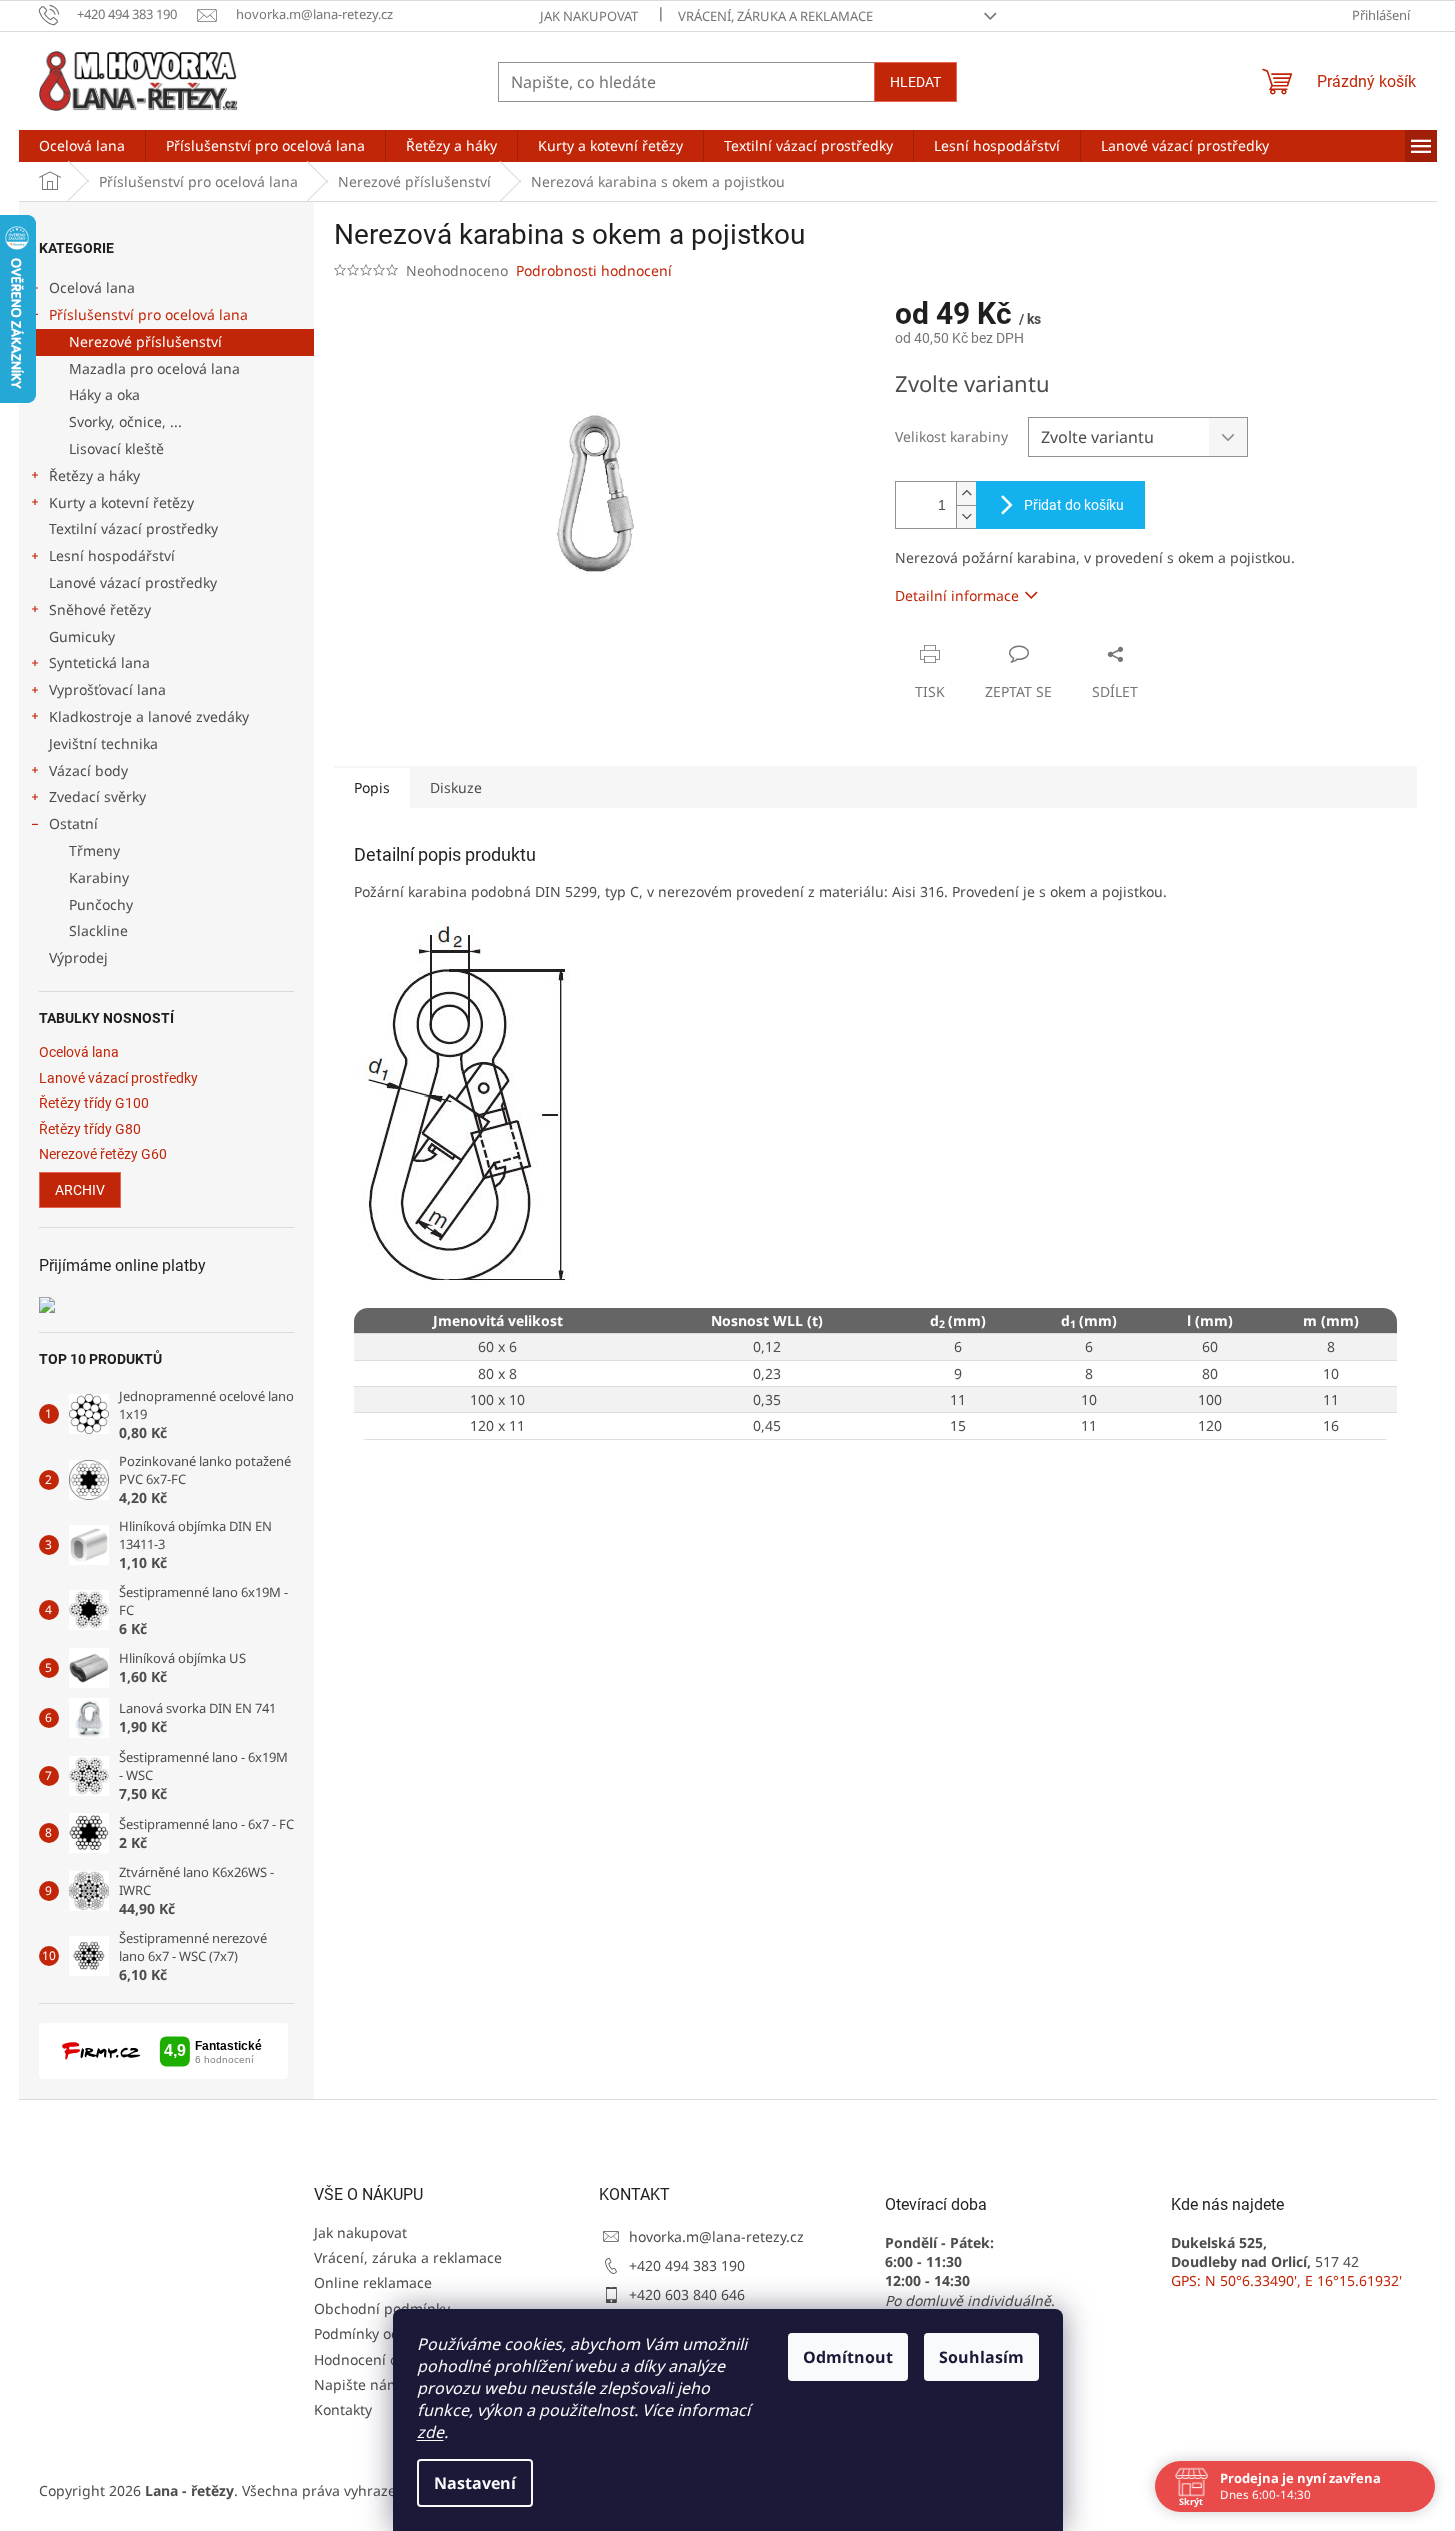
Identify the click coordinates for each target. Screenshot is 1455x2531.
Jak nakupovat (589, 16)
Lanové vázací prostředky (133, 582)
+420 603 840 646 (687, 2294)
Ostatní (73, 823)
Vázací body (88, 770)
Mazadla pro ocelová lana (154, 368)
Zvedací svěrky (97, 796)
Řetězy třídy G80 (90, 1129)
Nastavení (475, 2483)
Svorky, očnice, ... (125, 421)
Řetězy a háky (94, 475)
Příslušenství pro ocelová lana (148, 314)
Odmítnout (848, 2357)
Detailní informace (957, 595)
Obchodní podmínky (382, 2308)
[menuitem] (82, 146)
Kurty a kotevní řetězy (121, 502)
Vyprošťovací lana (107, 689)
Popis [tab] (372, 787)
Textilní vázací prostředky (133, 528)
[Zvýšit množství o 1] (966, 493)
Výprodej (78, 957)
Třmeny (94, 850)
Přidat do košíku (1074, 505)
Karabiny (99, 877)
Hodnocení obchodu (381, 2359)
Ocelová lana (92, 287)
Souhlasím (981, 2357)
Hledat (915, 82)
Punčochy (101, 904)
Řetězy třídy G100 (94, 1103)
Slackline (98, 930)
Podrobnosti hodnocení (594, 270)
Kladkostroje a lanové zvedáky (149, 716)
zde (430, 2432)
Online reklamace (373, 2282)
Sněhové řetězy (100, 609)
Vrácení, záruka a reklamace (775, 16)
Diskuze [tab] (456, 787)
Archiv (80, 1190)
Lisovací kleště (116, 448)
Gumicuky (82, 636)
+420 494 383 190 (687, 2265)
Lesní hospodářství (112, 555)
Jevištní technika (103, 743)
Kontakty (343, 2409)
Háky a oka (104, 394)
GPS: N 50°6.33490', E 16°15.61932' (1286, 2280)
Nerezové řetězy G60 (103, 1154)
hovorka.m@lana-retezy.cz (716, 2236)
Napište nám (357, 2384)
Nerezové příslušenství (145, 341)
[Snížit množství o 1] (966, 516)
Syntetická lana (99, 662)
